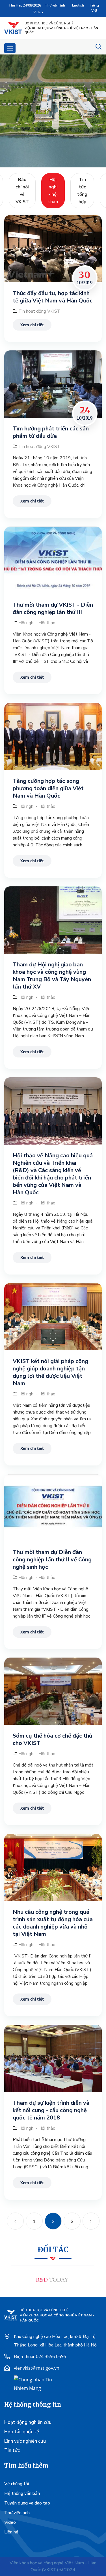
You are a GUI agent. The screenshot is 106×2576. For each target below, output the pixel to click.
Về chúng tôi (17, 2484)
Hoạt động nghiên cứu (28, 2422)
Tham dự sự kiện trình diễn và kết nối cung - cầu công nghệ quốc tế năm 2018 (51, 2110)
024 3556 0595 (51, 2356)
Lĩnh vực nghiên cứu (25, 2441)
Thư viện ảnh (55, 5)
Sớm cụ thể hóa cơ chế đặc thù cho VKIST (52, 1740)
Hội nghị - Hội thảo (37, 623)
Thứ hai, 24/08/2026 (25, 5)
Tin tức (12, 2450)
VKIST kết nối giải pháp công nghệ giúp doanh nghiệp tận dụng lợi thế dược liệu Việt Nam (50, 1372)
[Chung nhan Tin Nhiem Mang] (35, 2383)
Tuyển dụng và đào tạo (27, 2503)
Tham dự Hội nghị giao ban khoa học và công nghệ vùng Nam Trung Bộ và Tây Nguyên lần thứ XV (52, 976)
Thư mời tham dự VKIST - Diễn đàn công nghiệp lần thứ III (53, 609)
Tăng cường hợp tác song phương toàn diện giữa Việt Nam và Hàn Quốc (48, 788)
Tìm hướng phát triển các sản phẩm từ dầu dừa (51, 432)
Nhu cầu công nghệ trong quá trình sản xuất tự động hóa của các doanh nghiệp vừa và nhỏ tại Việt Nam (53, 1923)
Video (38, 12)
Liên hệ (11, 2532)
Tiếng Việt (94, 8)
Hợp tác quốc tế (22, 2432)
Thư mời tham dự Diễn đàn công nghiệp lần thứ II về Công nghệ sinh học (52, 1560)
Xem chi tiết (32, 325)
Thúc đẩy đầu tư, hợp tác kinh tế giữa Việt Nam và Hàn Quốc (53, 297)
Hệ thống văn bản (22, 2493)
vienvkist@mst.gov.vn (37, 2368)
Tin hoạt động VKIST (39, 311)
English (78, 5)
